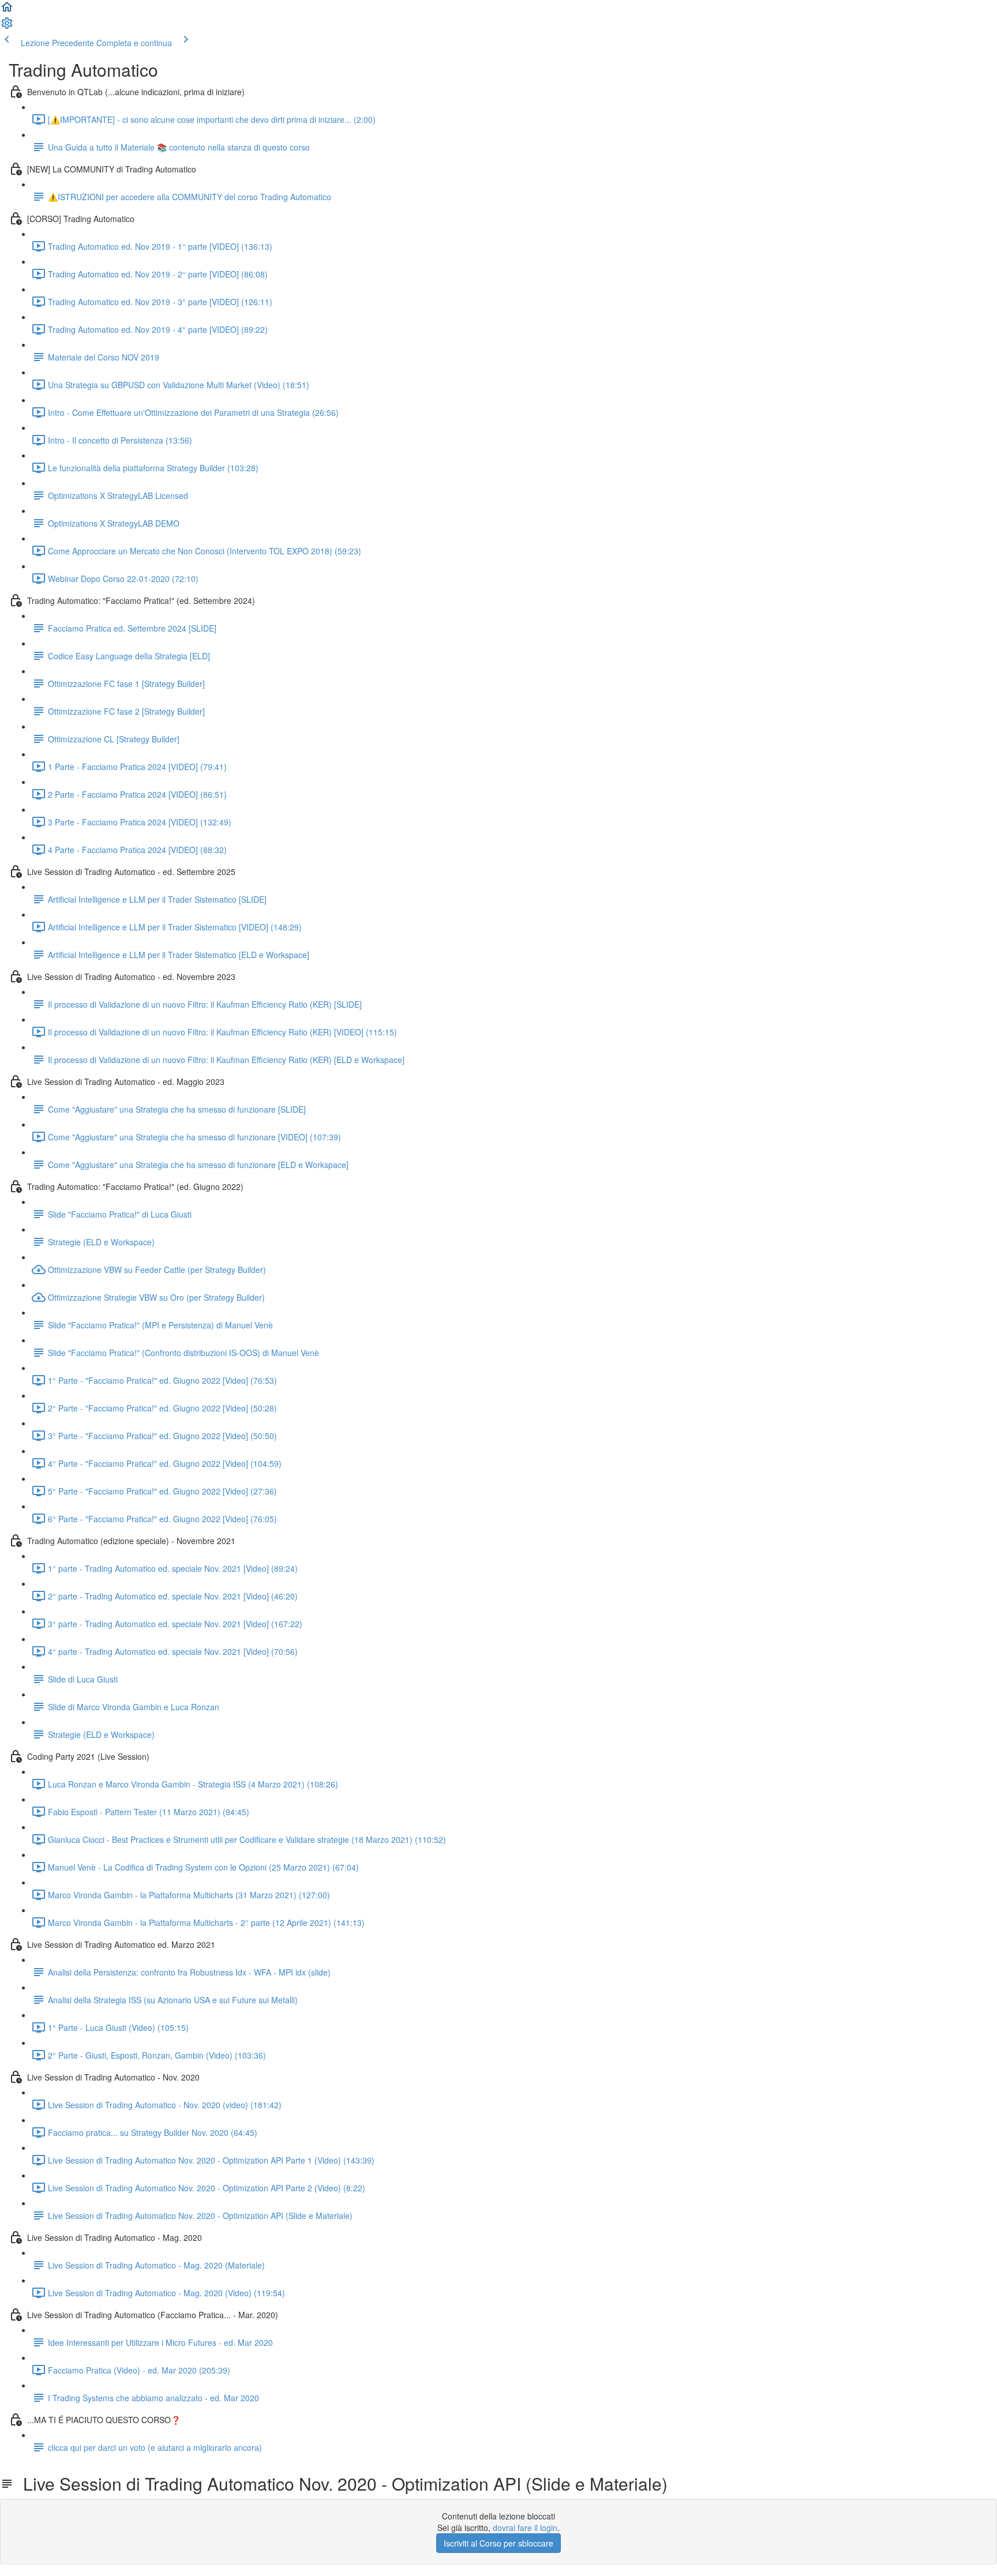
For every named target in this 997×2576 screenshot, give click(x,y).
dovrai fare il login (525, 2528)
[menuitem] (7, 27)
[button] (7, 10)
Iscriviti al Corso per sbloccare (498, 2543)
